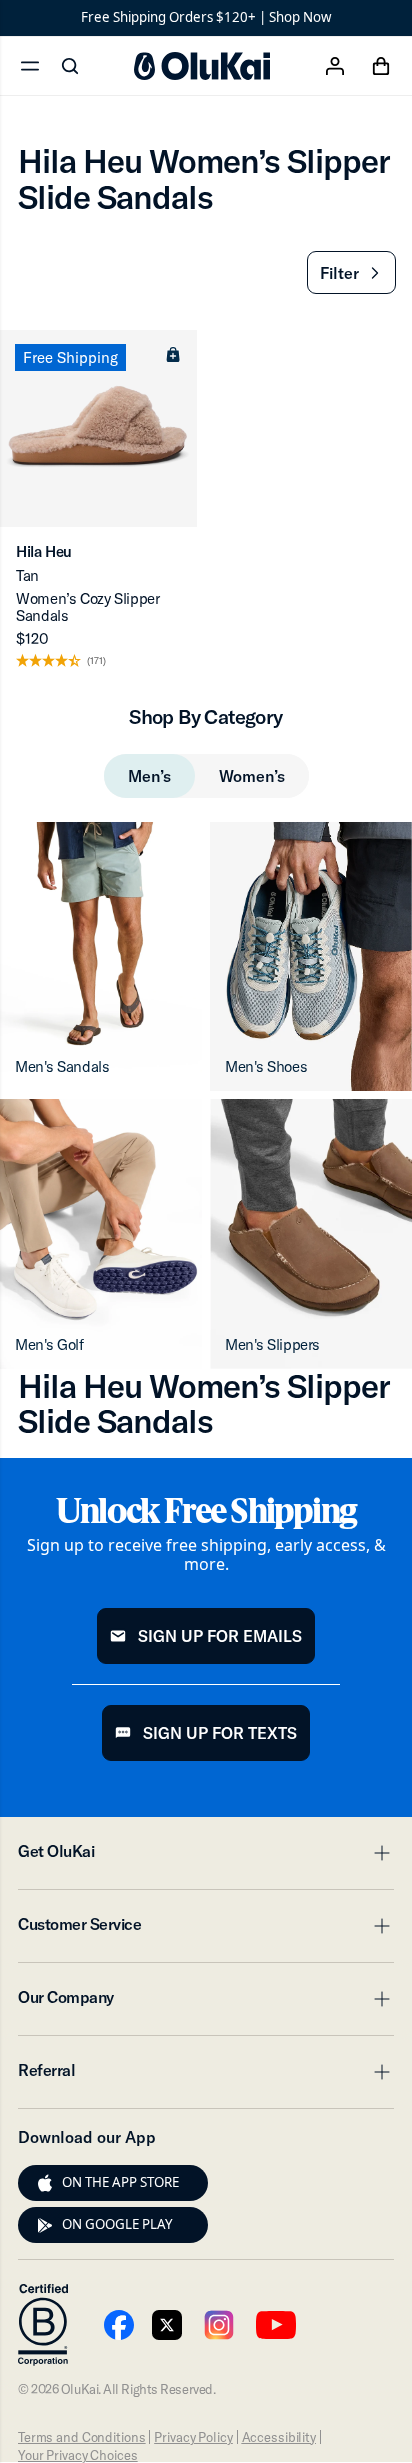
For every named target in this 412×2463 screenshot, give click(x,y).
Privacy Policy (193, 2437)
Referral (206, 2076)
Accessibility (279, 2437)
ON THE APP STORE (120, 2182)
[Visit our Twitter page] (167, 2325)
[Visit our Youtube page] (119, 2325)
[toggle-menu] (379, 1853)
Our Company (206, 2003)
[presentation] (45, 2183)
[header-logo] (202, 66)
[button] (351, 272)
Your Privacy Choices (77, 2455)
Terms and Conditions (81, 2437)
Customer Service (206, 1930)
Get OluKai (206, 1857)
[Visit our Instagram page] (219, 2325)
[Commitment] (43, 2325)
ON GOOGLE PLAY (117, 2224)
